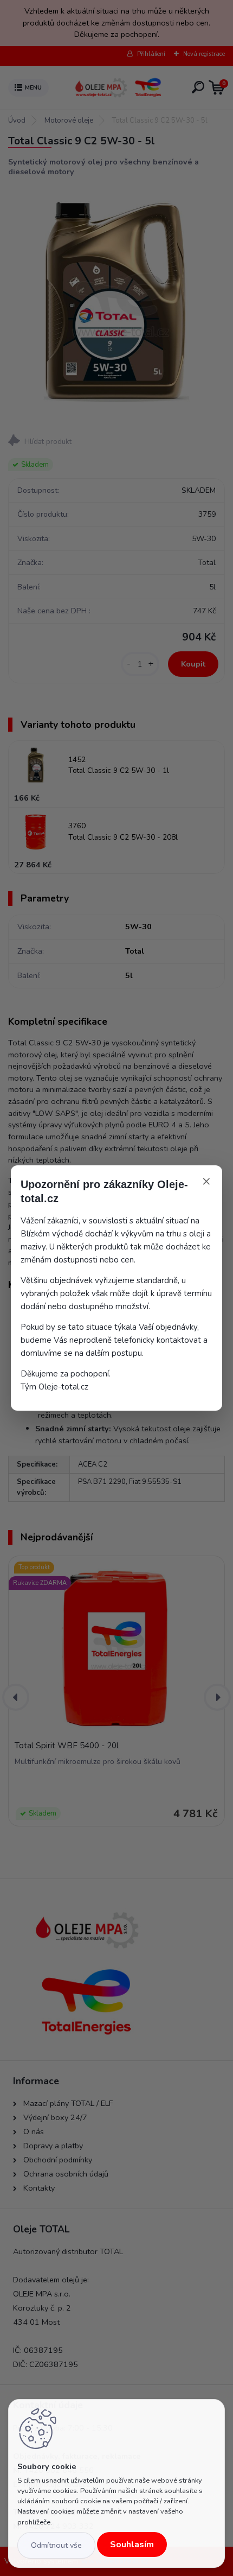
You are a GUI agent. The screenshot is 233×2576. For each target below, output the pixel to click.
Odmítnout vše (56, 2545)
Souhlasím (132, 2545)
